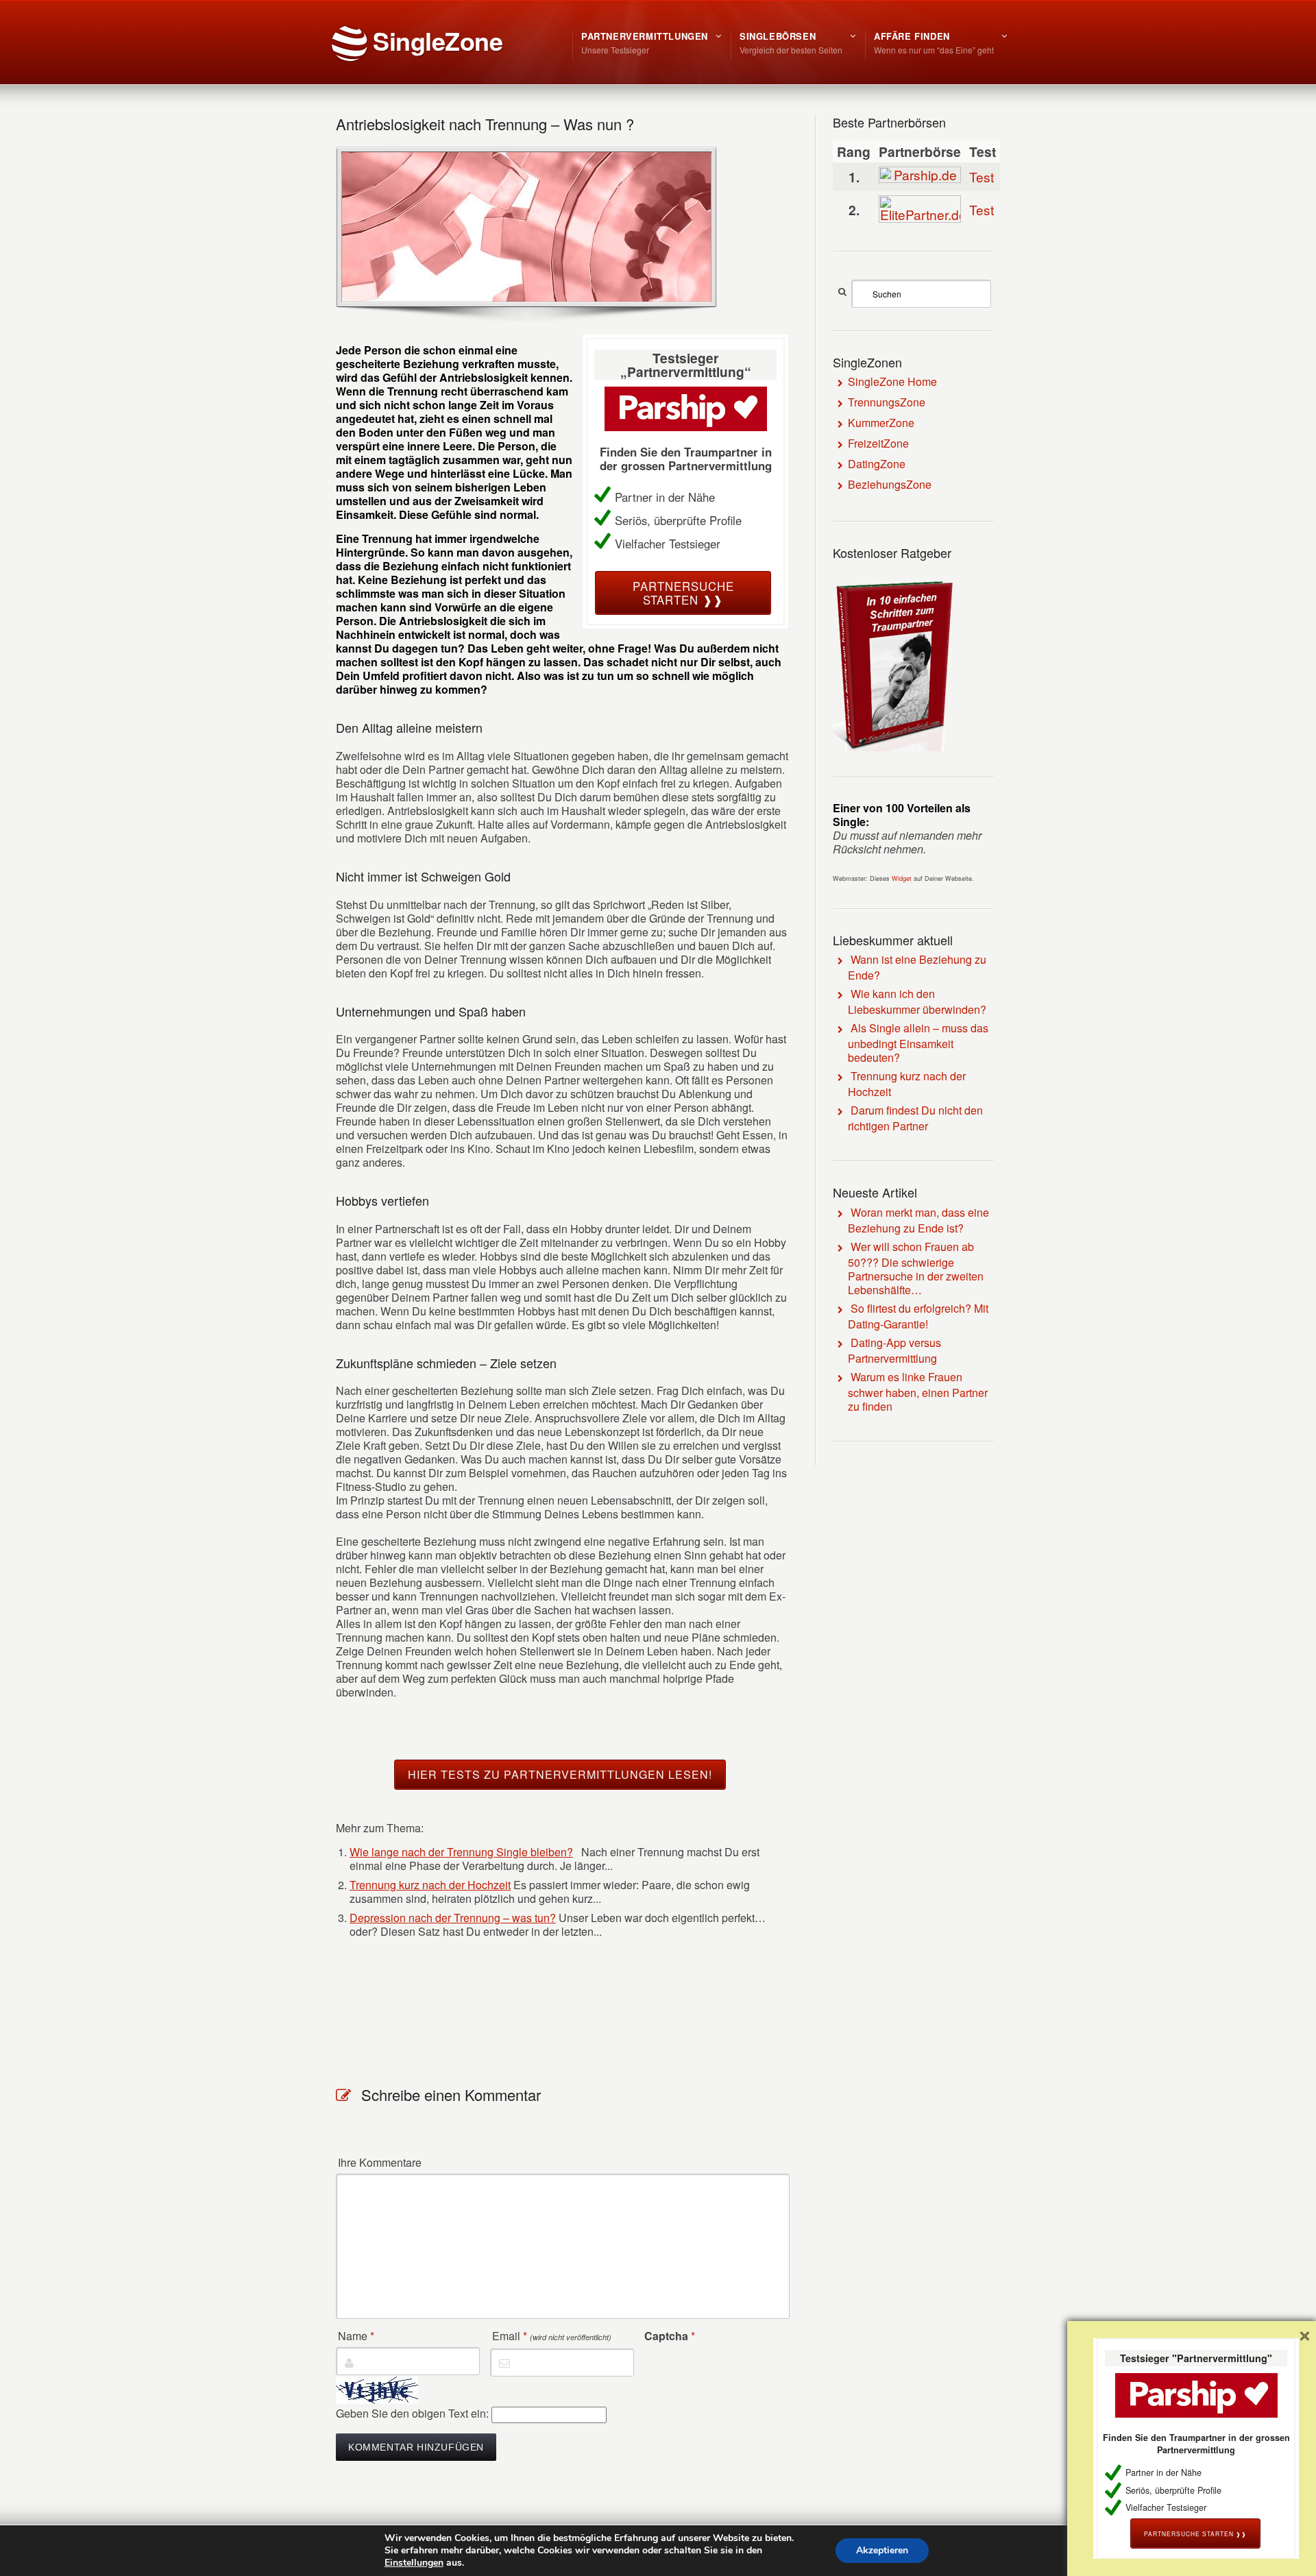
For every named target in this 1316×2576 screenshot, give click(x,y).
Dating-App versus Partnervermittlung (894, 1350)
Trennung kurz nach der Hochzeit (430, 1885)
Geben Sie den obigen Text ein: (412, 2413)
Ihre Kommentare (380, 2163)
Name (356, 2336)
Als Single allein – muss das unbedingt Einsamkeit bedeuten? (918, 1043)
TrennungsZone (887, 402)
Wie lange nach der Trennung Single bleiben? (461, 1852)
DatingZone (877, 464)
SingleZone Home (892, 381)
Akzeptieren (882, 2550)
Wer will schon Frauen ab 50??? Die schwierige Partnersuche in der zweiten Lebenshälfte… (916, 1268)
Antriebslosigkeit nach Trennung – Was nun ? (485, 124)
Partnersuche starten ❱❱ (683, 593)
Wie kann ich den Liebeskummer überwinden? (917, 1001)
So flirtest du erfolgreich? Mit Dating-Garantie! (918, 1316)
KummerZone (881, 423)
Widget (902, 878)
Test (982, 177)
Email (552, 2336)
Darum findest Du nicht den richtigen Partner (915, 1118)
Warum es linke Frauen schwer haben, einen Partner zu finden (918, 1392)
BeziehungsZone (890, 484)
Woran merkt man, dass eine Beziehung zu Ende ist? (918, 1220)
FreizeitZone (878, 443)
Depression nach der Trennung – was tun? (453, 1918)
